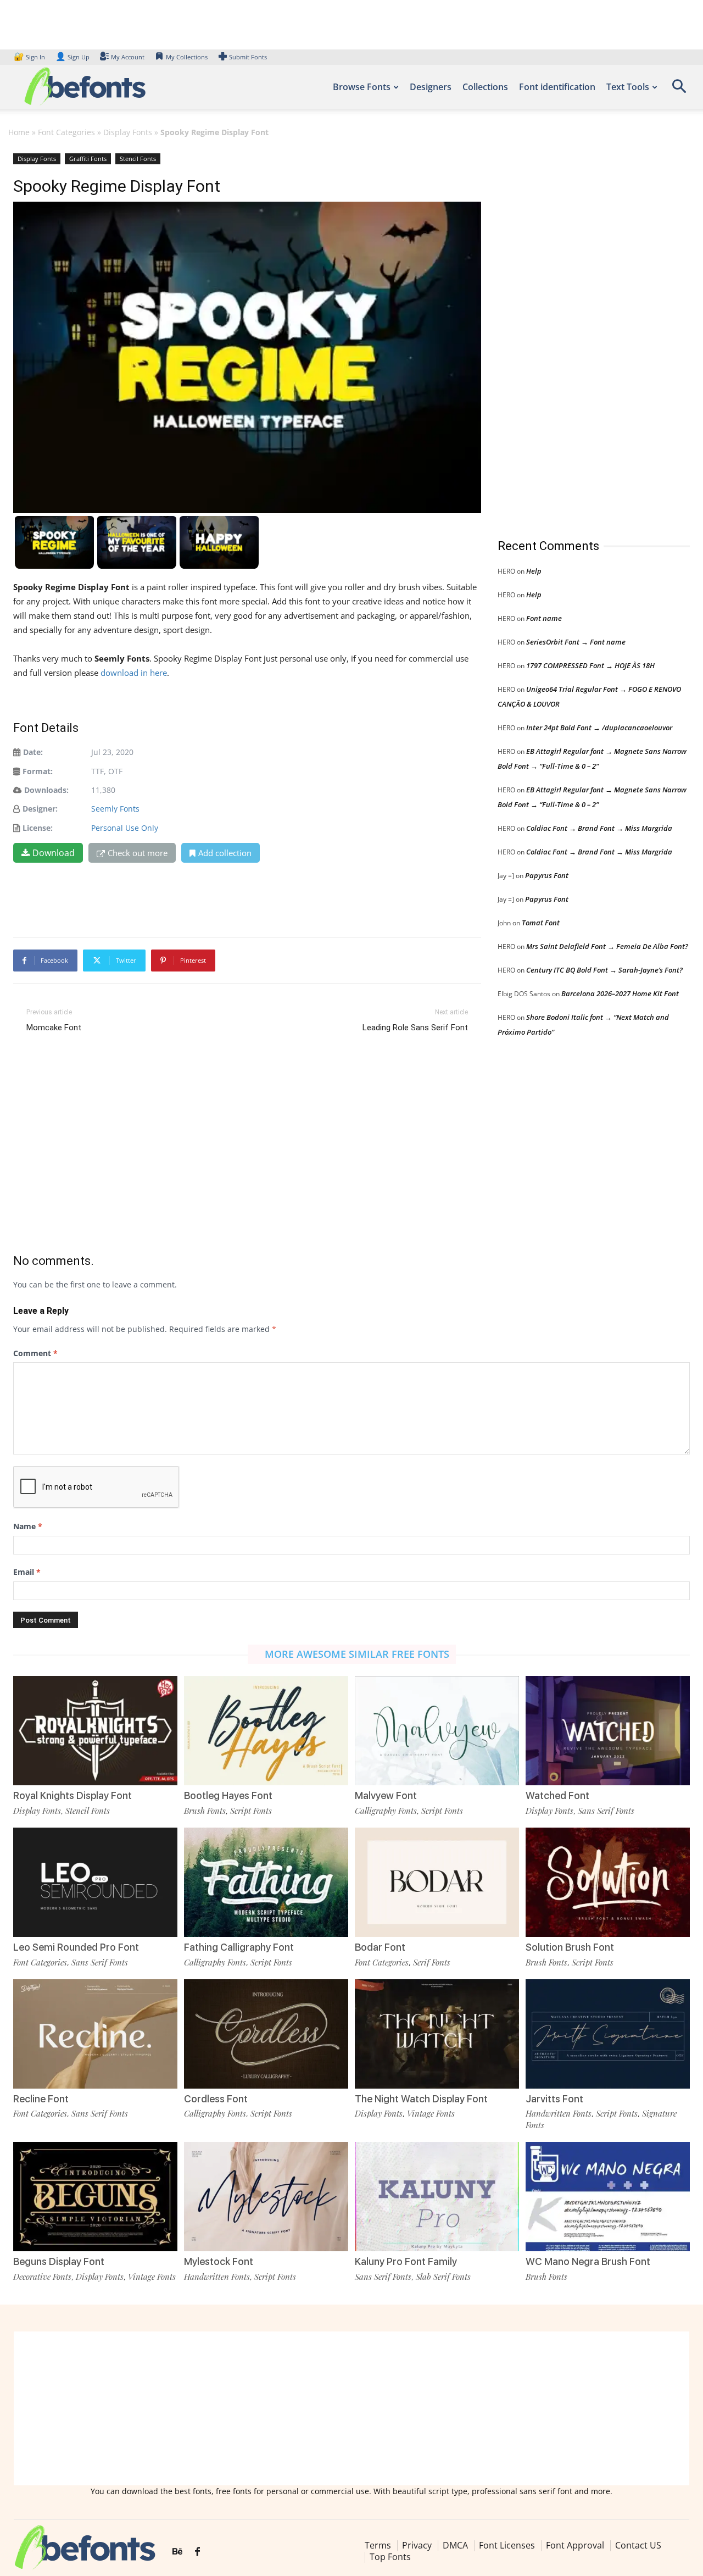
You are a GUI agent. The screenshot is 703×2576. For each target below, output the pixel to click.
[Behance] (177, 2552)
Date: (33, 752)
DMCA (455, 2545)
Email (27, 1572)
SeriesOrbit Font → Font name (576, 642)
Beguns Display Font (59, 2261)
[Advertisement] (580, 335)
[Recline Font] (95, 2034)
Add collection (225, 853)
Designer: (40, 809)
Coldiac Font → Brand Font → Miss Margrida (599, 828)
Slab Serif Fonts (443, 2277)
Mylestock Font (219, 2261)
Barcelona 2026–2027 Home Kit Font (620, 993)
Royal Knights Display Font (72, 1795)
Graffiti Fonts (88, 159)
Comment (35, 1353)
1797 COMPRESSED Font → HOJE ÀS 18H (590, 665)
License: (38, 828)
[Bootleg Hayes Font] (266, 1731)
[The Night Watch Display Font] (437, 2034)
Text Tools (628, 87)
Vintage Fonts (431, 2113)
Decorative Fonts (42, 2277)
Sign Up (72, 57)
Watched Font (557, 1795)
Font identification (557, 87)
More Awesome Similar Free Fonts (357, 1654)
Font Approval (575, 2545)
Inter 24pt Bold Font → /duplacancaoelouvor (599, 728)
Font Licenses (507, 2545)
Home (19, 132)
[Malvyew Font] (437, 1731)
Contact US (638, 2545)
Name (28, 1526)
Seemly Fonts (115, 809)
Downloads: (46, 790)
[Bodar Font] (437, 1882)
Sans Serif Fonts (606, 1811)
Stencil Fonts (138, 159)
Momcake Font (54, 1028)
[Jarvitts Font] (608, 2034)
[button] (679, 90)
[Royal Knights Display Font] (95, 1731)
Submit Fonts (248, 57)
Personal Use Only (125, 828)
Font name (544, 618)
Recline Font (41, 2099)
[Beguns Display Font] (95, 2197)
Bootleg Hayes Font (228, 1795)
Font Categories (66, 132)
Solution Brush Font (570, 1947)
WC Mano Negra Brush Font (588, 2261)
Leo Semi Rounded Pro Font (76, 1947)
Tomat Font (541, 923)
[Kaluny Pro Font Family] (437, 2197)
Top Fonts (390, 2557)
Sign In (30, 57)
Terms (378, 2545)
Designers (431, 87)
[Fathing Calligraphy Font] (266, 1882)
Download (54, 853)
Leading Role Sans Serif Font (415, 1028)
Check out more (138, 853)
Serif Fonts (432, 1962)
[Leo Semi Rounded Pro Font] (95, 1882)
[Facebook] (197, 2552)
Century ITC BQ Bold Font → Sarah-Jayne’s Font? (604, 970)
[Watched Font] (608, 1731)
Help (534, 571)
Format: (38, 771)
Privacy (417, 2545)
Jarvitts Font (554, 2099)
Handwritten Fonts (559, 2113)
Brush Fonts (205, 1811)
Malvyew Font (386, 1795)
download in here (134, 673)
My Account (128, 57)
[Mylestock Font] (266, 2197)
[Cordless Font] (266, 2034)
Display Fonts (128, 132)
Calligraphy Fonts (386, 1811)
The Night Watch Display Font (421, 2099)
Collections (485, 87)
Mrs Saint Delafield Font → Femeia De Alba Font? (607, 946)
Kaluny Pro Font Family (406, 2261)
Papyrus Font (547, 875)
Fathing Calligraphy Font (239, 1947)
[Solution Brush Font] (608, 1882)
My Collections (187, 57)
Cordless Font (216, 2099)
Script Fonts (251, 1811)
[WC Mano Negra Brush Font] (608, 2197)
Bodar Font (380, 1947)
